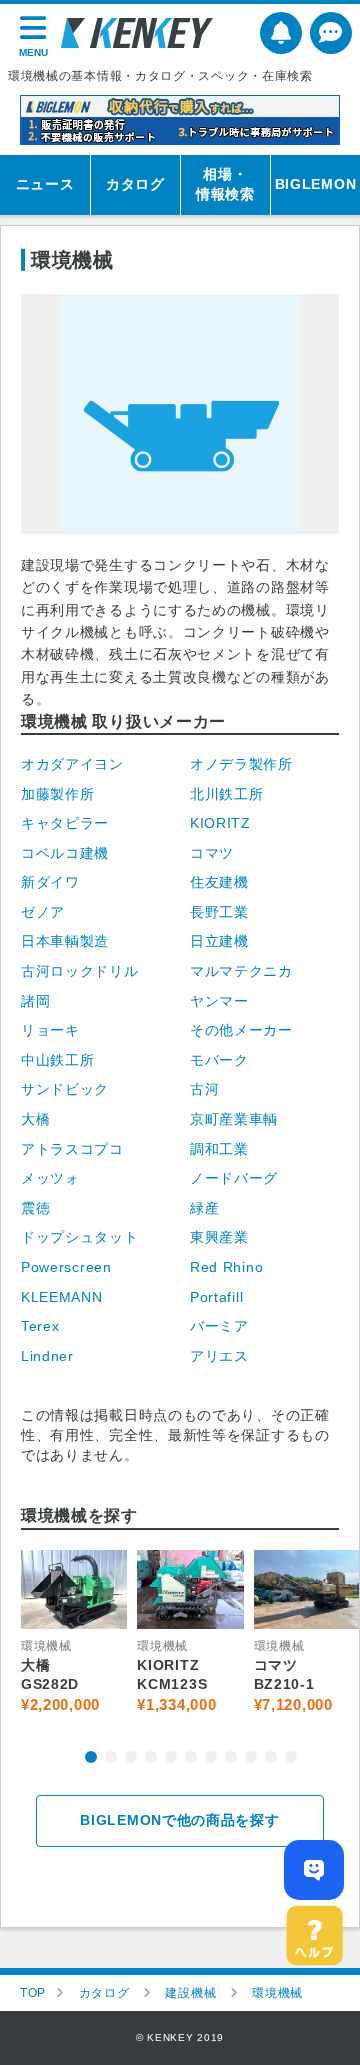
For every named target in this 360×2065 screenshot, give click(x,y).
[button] (91, 1757)
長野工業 (219, 912)
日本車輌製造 (65, 941)
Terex (40, 1326)
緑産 (204, 1208)
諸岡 (35, 1001)
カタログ (135, 184)
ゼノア (43, 912)
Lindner (47, 1356)
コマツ (212, 853)
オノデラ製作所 (241, 764)
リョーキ (50, 1030)
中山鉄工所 (58, 1060)
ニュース (45, 184)
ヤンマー (219, 1001)
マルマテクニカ (241, 971)
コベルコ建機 (65, 853)
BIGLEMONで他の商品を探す (179, 1820)
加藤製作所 (58, 794)
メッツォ (50, 1178)
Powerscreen (66, 1267)
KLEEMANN (62, 1297)
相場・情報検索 (225, 184)
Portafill (216, 1297)
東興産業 (219, 1237)
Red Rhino (226, 1267)
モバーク (219, 1060)
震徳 (35, 1208)
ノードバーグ (234, 1178)
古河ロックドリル (80, 971)
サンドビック (65, 1089)
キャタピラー (65, 823)
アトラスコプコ (72, 1149)
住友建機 (219, 882)
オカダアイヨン (72, 764)
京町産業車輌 (234, 1119)
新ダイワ (50, 882)
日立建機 (219, 941)
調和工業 (219, 1149)
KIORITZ (220, 823)
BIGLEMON (316, 184)
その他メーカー (241, 1030)
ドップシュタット (80, 1237)
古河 (204, 1089)
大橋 (35, 1119)
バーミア (219, 1326)
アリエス (219, 1356)
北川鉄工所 (227, 794)
